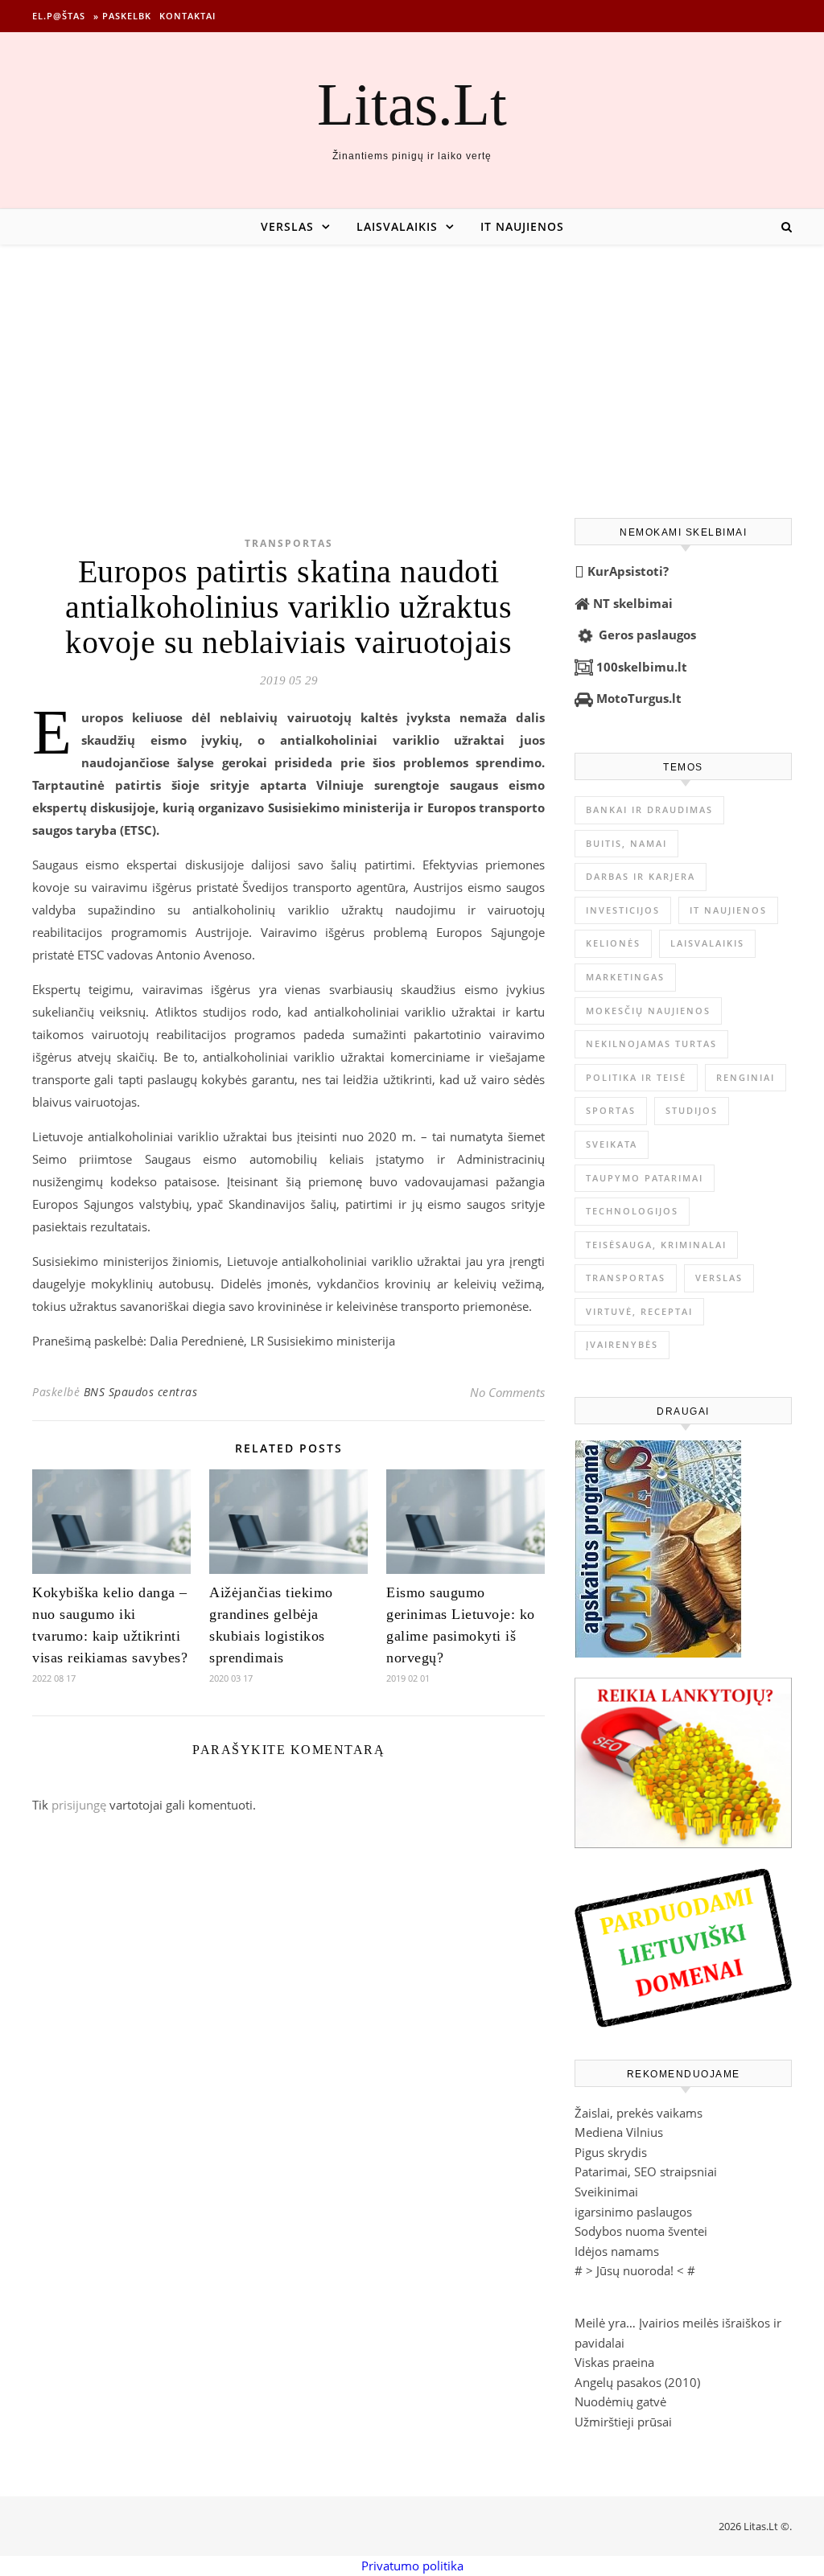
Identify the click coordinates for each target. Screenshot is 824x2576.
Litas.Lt (412, 104)
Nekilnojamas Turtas (651, 1044)
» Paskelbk (122, 16)
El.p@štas (59, 16)
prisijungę (79, 1805)
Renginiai (746, 1077)
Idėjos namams (617, 2251)
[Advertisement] (412, 365)
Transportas (289, 543)
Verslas (287, 226)
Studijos (692, 1110)
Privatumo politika (412, 2566)
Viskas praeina (614, 2362)
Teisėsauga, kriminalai (656, 1245)
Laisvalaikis (397, 226)
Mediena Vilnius (619, 2132)
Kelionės (613, 943)
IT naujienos (522, 226)
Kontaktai (187, 16)
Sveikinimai (606, 2192)
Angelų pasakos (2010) (637, 2382)
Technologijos (632, 1211)
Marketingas (625, 977)
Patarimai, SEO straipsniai (646, 2171)
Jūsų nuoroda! (635, 2270)
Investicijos (623, 910)
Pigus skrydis (611, 2152)
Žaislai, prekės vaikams (639, 2113)
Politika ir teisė (636, 1077)
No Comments (507, 1392)
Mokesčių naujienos (648, 1011)
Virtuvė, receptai (639, 1311)
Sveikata (612, 1144)
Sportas (611, 1110)
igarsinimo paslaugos (633, 2212)
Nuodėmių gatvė (620, 2401)
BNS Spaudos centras (141, 1392)
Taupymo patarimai (645, 1178)
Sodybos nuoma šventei (641, 2231)
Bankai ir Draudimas (649, 809)
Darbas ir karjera (641, 876)
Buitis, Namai (626, 843)
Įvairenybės (622, 1344)
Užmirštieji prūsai (623, 2422)
